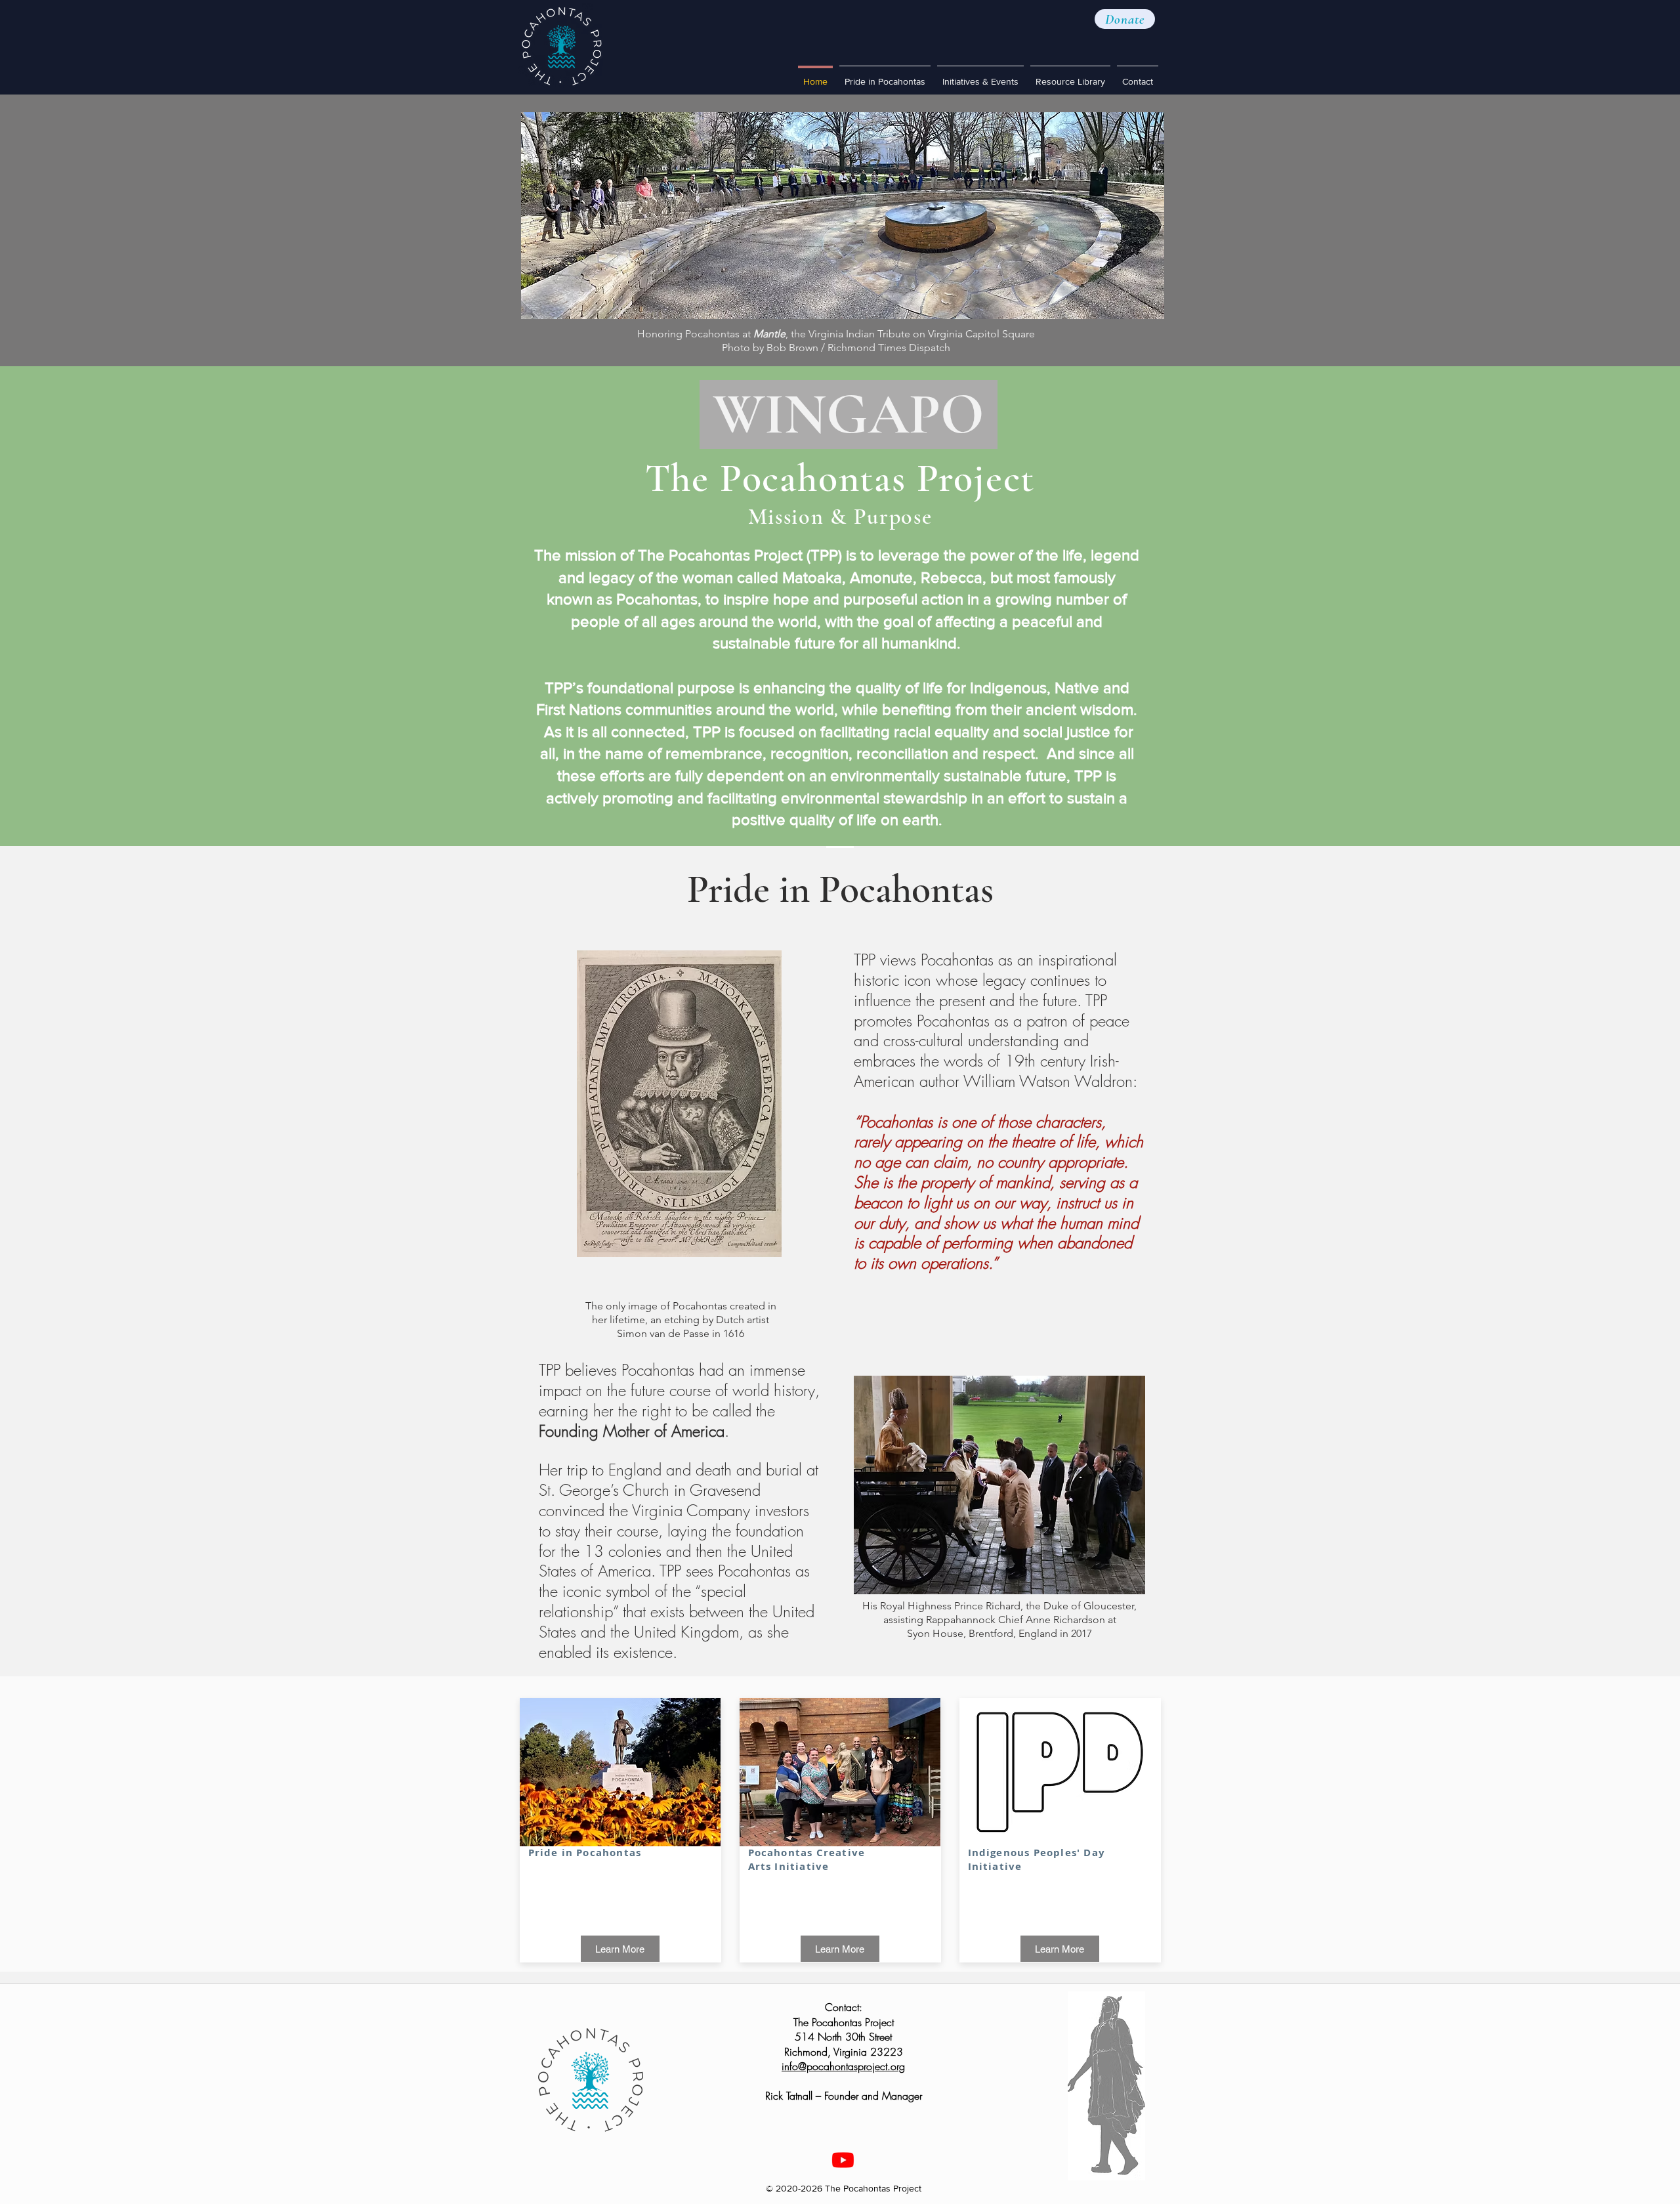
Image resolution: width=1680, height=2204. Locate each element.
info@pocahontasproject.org (843, 2066)
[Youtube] (843, 2160)
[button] (1125, 19)
